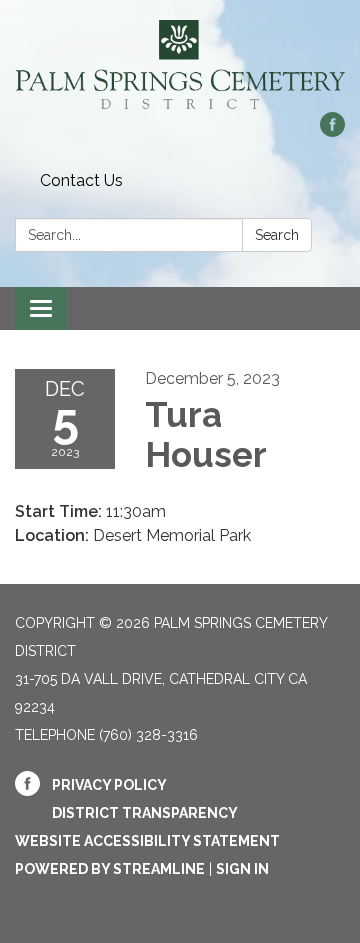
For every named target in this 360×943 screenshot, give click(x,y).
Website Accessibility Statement (147, 841)
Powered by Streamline (110, 869)
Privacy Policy (109, 785)
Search (277, 235)
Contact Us (81, 180)
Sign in (242, 869)
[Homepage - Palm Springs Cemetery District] (180, 66)
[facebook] (332, 131)
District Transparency (145, 813)
